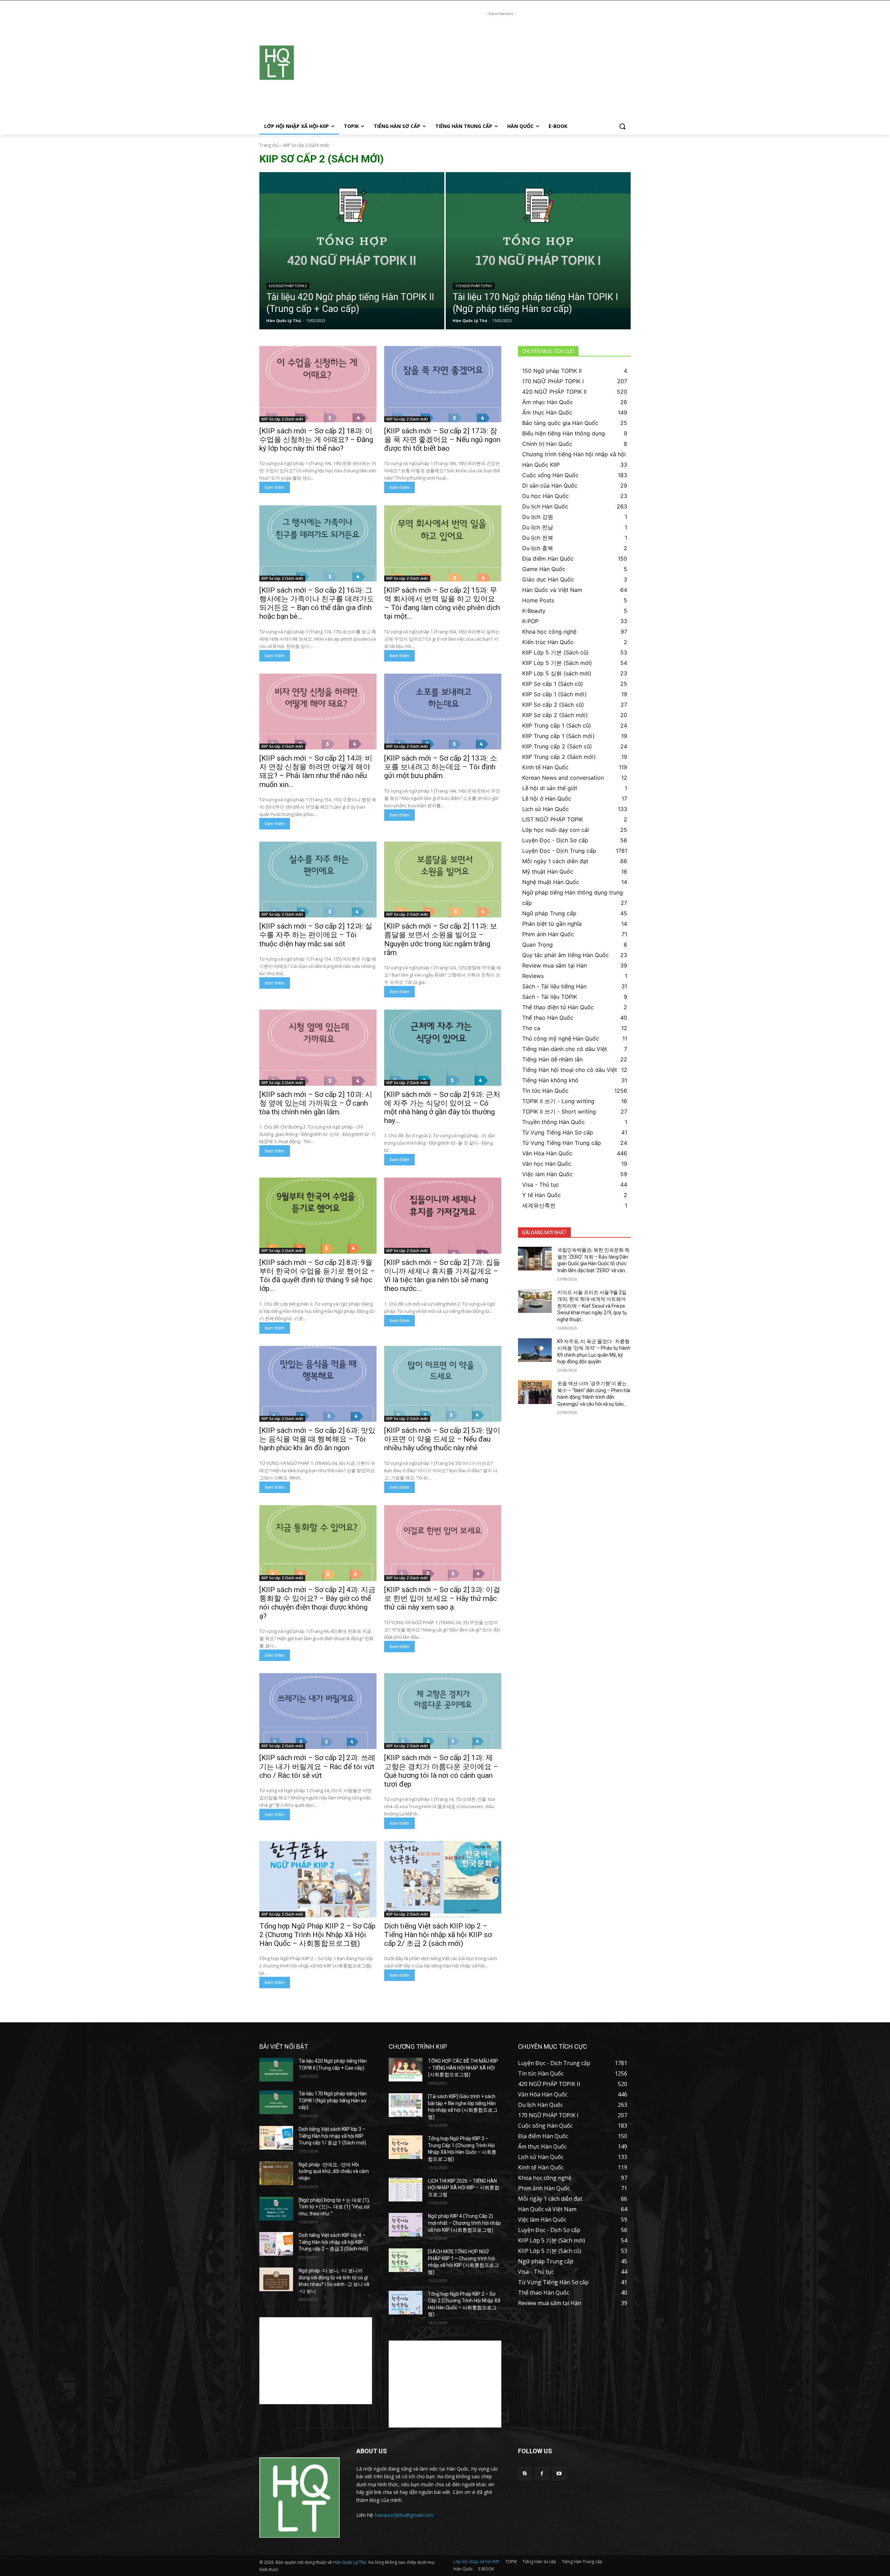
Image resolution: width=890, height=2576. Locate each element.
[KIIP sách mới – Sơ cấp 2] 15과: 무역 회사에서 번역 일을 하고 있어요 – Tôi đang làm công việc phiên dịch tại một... (442, 603)
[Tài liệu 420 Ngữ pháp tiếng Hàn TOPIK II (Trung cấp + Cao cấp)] (352, 251)
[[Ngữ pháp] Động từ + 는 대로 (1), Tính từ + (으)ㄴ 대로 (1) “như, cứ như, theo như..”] (276, 2209)
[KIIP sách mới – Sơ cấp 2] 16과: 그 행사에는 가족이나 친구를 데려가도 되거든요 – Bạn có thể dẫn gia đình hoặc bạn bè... (317, 603)
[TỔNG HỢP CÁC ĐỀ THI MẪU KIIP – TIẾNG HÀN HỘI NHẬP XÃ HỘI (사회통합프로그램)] (406, 2070)
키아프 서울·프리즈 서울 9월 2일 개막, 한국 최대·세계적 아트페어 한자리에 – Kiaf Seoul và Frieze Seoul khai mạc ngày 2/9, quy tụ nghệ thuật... (592, 1306)
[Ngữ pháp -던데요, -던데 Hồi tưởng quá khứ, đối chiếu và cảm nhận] (276, 2173)
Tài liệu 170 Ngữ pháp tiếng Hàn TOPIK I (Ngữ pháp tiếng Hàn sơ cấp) (333, 2100)
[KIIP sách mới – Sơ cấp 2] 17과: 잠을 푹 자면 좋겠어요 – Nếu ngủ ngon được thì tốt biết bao (442, 440)
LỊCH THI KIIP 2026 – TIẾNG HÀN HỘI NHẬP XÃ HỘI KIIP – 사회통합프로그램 (464, 2188)
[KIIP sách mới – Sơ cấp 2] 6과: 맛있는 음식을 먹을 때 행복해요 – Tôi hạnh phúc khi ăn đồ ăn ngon (317, 1439)
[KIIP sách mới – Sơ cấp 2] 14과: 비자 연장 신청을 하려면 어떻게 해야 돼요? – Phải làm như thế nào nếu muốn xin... (316, 771)
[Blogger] (525, 2474)
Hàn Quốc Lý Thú (350, 2562)
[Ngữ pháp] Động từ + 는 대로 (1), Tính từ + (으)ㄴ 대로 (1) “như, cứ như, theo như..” (334, 2207)
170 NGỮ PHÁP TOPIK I (474, 286)
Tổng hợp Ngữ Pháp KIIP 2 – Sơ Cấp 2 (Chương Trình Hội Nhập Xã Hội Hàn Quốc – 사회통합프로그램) (317, 1935)
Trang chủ (269, 145)
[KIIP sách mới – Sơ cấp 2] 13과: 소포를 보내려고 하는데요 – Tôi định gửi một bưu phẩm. (441, 767)
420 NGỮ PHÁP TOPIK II (288, 286)
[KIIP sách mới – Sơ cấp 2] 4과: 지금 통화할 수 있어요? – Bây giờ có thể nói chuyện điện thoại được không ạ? (317, 1603)
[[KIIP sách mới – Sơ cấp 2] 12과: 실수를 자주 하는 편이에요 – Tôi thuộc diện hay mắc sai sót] (318, 880)
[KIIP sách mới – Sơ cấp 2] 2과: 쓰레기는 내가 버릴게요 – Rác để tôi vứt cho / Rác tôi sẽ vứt (317, 1766)
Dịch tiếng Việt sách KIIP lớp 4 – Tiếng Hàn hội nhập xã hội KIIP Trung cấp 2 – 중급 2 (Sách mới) (333, 2242)
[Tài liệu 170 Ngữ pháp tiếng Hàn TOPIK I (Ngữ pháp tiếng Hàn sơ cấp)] (538, 251)
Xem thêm (275, 487)
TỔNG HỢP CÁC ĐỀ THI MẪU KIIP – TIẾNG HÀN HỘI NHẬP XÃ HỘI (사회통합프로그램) (463, 2068)
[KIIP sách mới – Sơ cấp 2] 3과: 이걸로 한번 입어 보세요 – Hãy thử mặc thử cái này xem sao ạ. (442, 1598)
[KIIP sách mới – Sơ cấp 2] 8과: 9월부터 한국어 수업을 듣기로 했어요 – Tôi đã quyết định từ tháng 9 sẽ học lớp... (317, 1276)
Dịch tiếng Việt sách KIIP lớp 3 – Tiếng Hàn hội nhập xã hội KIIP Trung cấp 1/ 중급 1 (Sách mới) (332, 2136)
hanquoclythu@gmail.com (404, 2515)
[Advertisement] (501, 66)
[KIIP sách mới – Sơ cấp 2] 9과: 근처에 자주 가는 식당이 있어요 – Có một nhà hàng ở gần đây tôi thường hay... (442, 1108)
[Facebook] (542, 2474)
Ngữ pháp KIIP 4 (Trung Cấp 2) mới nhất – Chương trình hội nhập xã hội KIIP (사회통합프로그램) (464, 2223)
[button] (622, 126)
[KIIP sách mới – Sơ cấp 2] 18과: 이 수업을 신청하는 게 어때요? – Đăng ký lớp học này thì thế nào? (316, 440)
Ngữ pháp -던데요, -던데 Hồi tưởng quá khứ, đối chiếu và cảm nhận (334, 2171)
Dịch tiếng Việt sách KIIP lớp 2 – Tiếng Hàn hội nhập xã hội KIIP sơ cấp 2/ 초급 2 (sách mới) (438, 1935)
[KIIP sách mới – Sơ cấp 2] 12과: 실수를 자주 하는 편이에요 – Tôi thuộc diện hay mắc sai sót (316, 935)
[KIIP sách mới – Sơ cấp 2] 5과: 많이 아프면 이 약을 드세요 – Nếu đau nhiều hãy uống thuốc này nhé (442, 1439)
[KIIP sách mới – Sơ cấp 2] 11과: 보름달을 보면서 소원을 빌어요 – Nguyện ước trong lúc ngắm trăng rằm (441, 939)
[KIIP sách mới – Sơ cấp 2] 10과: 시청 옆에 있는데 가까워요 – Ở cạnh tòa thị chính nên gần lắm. (316, 1103)
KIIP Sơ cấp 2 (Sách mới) (282, 419)
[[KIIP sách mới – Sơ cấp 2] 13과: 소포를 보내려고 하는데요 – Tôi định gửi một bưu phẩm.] (443, 712)
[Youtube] (559, 2474)
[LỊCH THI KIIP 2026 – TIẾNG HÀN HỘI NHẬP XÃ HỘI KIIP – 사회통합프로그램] (406, 2190)
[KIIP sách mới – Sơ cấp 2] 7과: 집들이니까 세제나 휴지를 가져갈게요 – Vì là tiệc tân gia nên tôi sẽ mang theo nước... (442, 1276)
